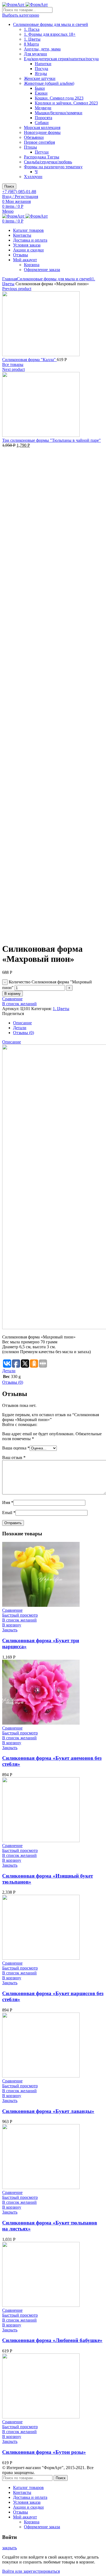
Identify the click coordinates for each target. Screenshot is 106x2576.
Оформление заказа (42, 270)
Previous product (17, 289)
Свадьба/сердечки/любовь (48, 162)
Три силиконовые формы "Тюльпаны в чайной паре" (52, 440)
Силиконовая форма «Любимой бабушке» (52, 2340)
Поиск (9, 186)
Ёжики (41, 93)
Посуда (41, 69)
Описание (22, 1023)
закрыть (10, 2548)
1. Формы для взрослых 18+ (50, 34)
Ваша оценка (16, 1448)
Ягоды (41, 73)
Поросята (43, 118)
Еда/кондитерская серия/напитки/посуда (61, 59)
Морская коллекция (42, 127)
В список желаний (19, 1004)
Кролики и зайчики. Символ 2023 (66, 103)
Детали (20, 1028)
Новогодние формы (42, 132)
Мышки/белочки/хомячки (59, 113)
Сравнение (12, 999)
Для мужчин (35, 54)
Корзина (32, 265)
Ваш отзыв (14, 1457)
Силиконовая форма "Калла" (29, 360)
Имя (8, 1502)
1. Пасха (32, 29)
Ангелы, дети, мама (42, 49)
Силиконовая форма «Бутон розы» (44, 2452)
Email (9, 1513)
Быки (40, 88)
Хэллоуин (33, 177)
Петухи (42, 152)
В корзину (13, 994)
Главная (10, 279)
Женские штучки (40, 78)
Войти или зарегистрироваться (31, 2571)
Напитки (43, 64)
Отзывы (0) (24, 1033)
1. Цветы (32, 39)
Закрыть (10, 1630)
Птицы (30, 147)
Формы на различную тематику (53, 167)
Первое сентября (39, 142)
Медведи (43, 108)
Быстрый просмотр (20, 1615)
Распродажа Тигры (42, 157)
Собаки (42, 123)
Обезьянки (34, 137)
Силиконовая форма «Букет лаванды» (48, 2111)
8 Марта (31, 44)
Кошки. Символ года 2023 (59, 98)
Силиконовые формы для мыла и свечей (51, 24)
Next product (13, 369)
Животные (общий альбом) (49, 83)
